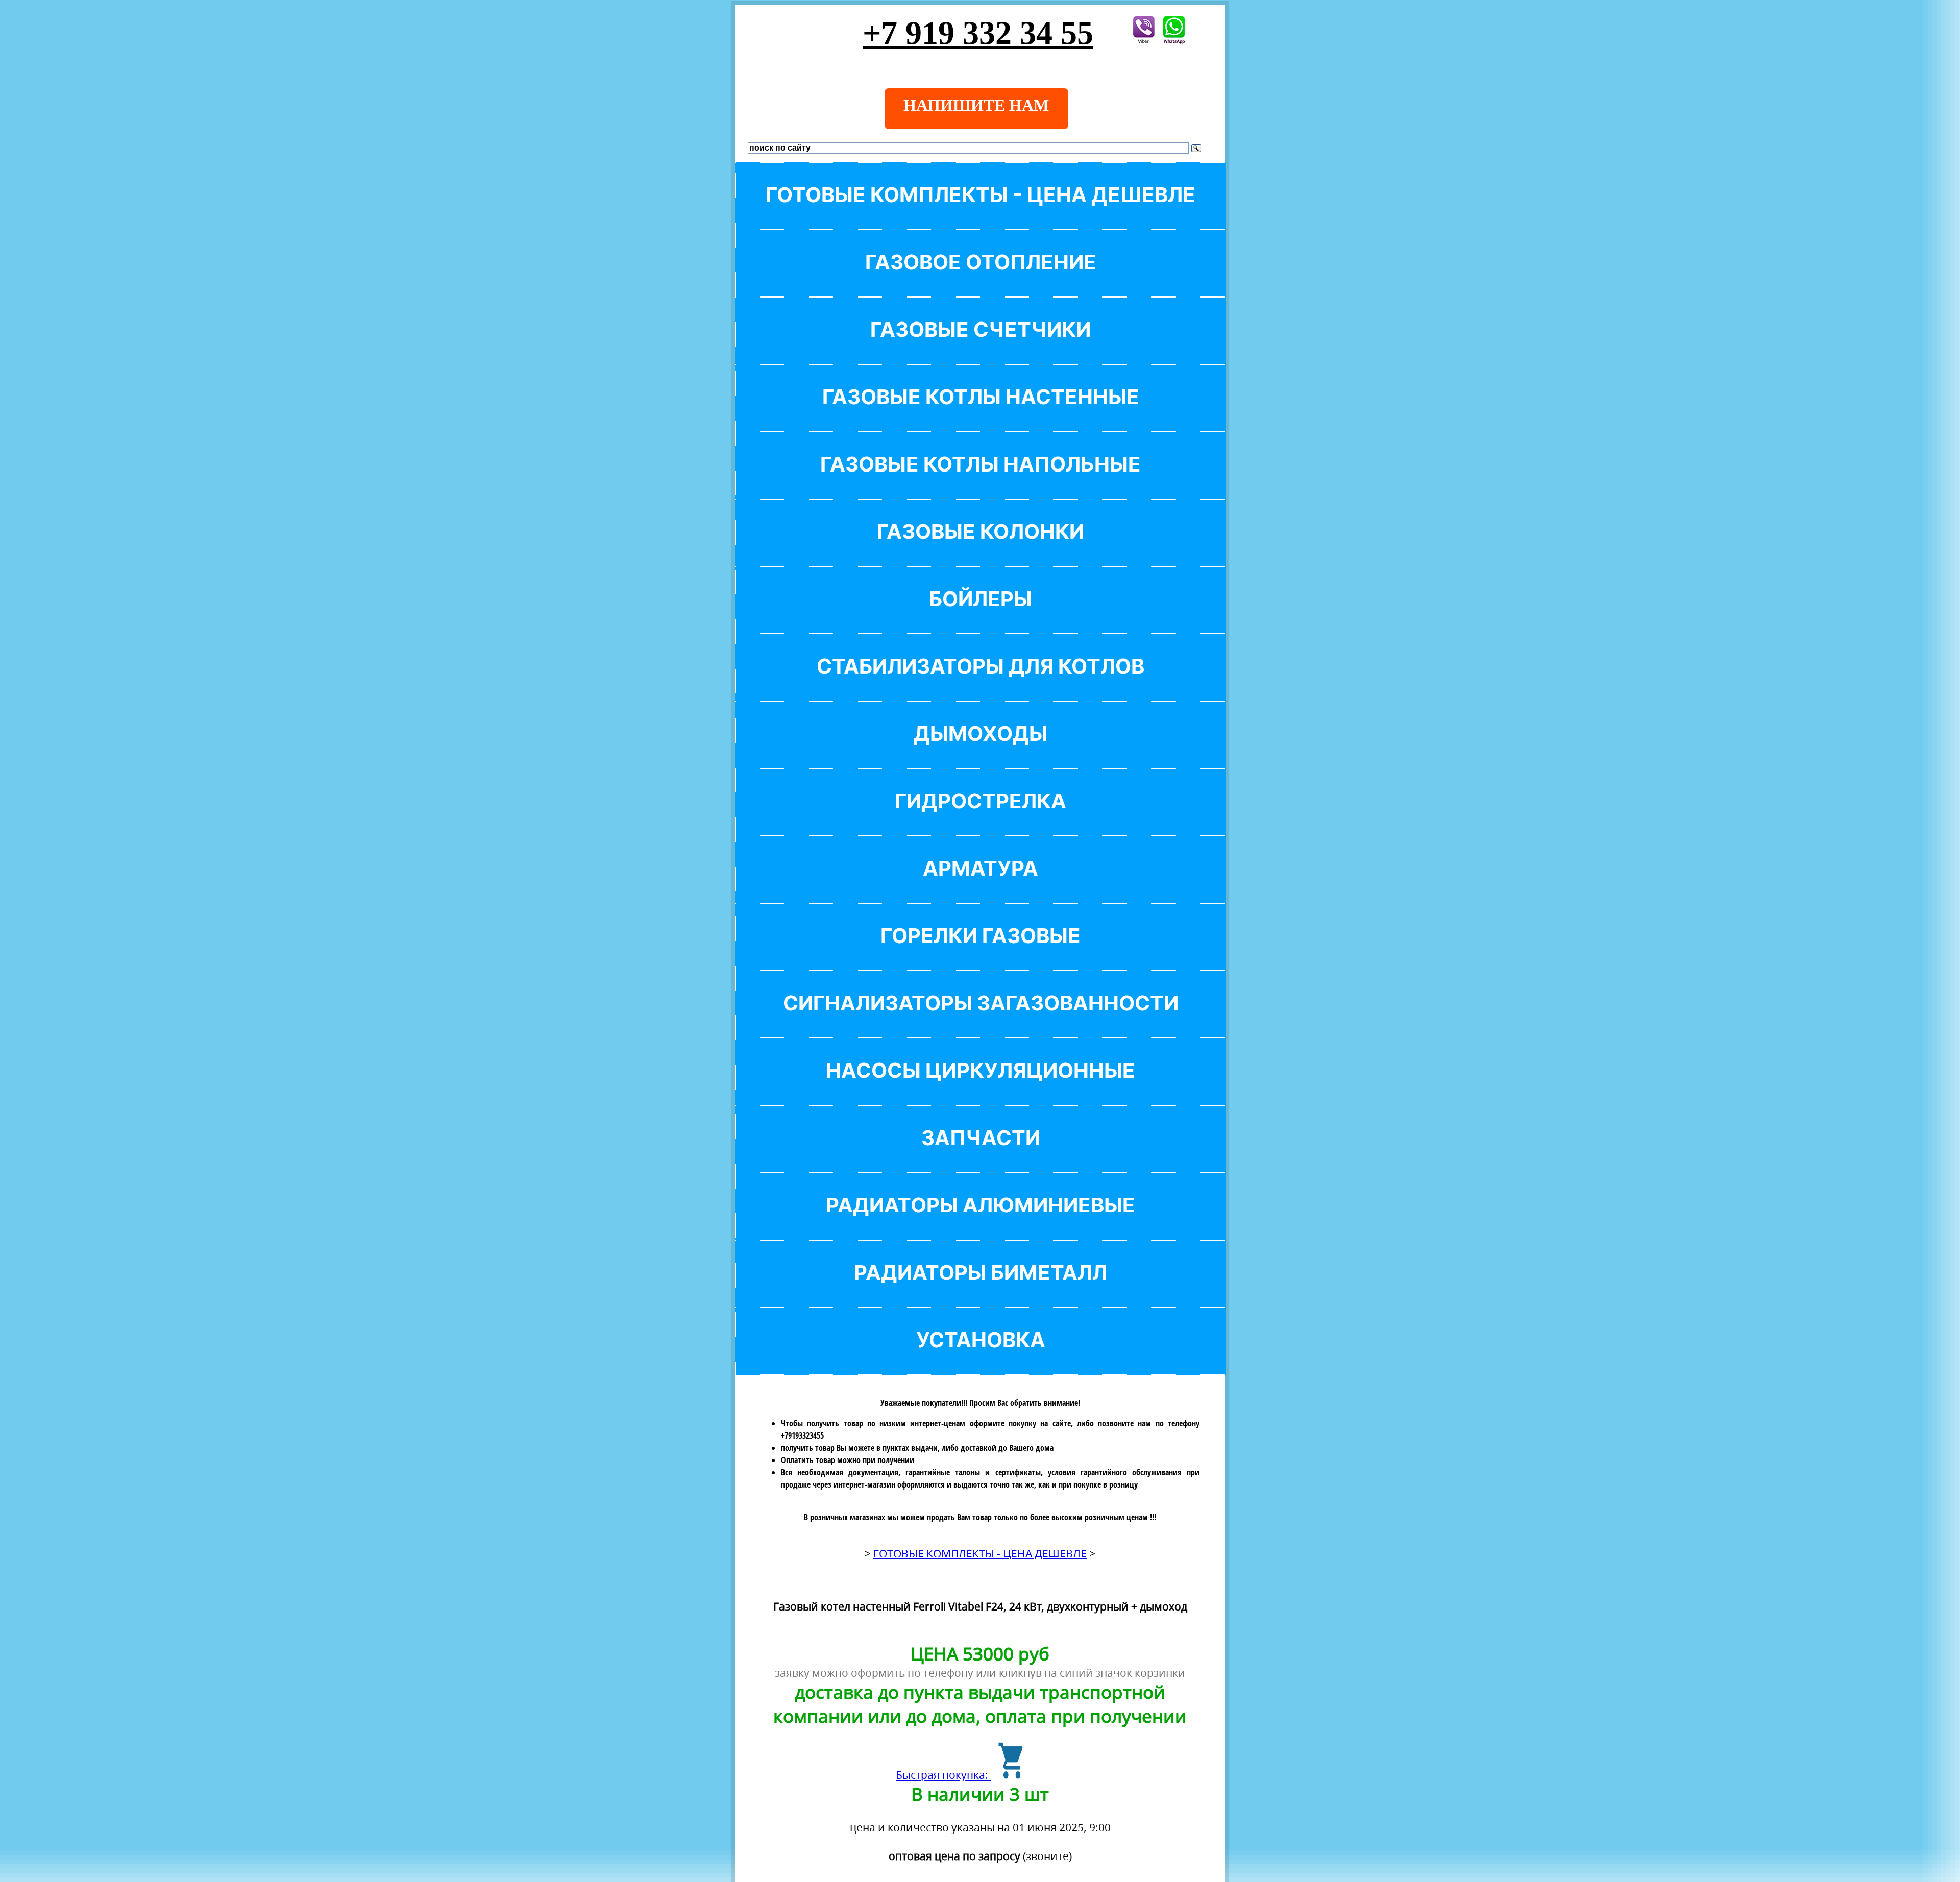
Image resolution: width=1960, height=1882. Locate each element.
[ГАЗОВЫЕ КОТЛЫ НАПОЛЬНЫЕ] (981, 481)
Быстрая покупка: (943, 1775)
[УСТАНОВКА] (981, 1357)
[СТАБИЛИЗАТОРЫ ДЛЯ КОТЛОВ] (981, 684)
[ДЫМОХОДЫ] (981, 751)
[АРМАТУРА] (981, 886)
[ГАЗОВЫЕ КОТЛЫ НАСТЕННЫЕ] (981, 414)
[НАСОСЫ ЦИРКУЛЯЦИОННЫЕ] (981, 1088)
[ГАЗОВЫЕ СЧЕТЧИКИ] (981, 347)
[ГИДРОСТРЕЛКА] (981, 818)
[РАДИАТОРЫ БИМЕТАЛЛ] (981, 1290)
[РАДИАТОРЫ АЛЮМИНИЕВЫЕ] (981, 1222)
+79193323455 (802, 1435)
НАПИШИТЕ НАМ (976, 105)
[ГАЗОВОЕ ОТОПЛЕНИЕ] (981, 279)
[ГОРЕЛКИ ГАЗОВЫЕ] (981, 953)
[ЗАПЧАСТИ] (981, 1155)
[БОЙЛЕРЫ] (981, 616)
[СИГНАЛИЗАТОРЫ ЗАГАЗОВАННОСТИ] (981, 1020)
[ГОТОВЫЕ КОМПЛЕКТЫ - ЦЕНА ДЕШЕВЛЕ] (981, 212)
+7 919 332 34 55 (978, 33)
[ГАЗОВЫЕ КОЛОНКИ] (981, 549)
